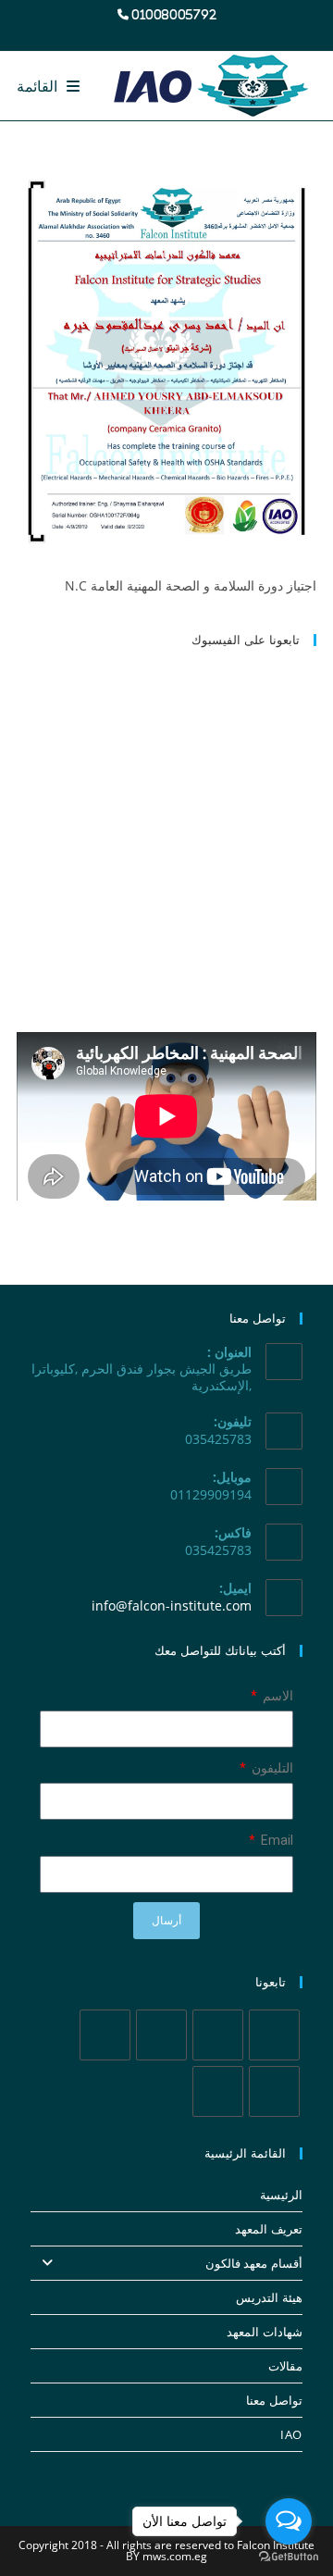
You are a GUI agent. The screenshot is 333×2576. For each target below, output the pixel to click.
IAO (291, 2434)
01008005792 (174, 14)
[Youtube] (218, 2091)
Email (276, 1840)
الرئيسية (281, 2195)
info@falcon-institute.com (172, 1605)
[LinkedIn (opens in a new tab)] (153, 33)
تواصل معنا (274, 2400)
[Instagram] (161, 2035)
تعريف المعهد (269, 2229)
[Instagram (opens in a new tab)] (175, 33)
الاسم (277, 1696)
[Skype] (274, 2091)
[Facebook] (218, 2035)
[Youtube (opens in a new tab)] (130, 33)
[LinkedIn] (105, 2035)
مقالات (285, 2366)
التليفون (271, 1768)
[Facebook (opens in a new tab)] (197, 33)
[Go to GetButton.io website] (289, 2557)
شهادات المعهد (265, 2332)
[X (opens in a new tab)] (219, 33)
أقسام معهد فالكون (254, 2263)
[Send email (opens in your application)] (111, 33)
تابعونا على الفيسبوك (246, 640)
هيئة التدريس (269, 2297)
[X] (274, 2035)
